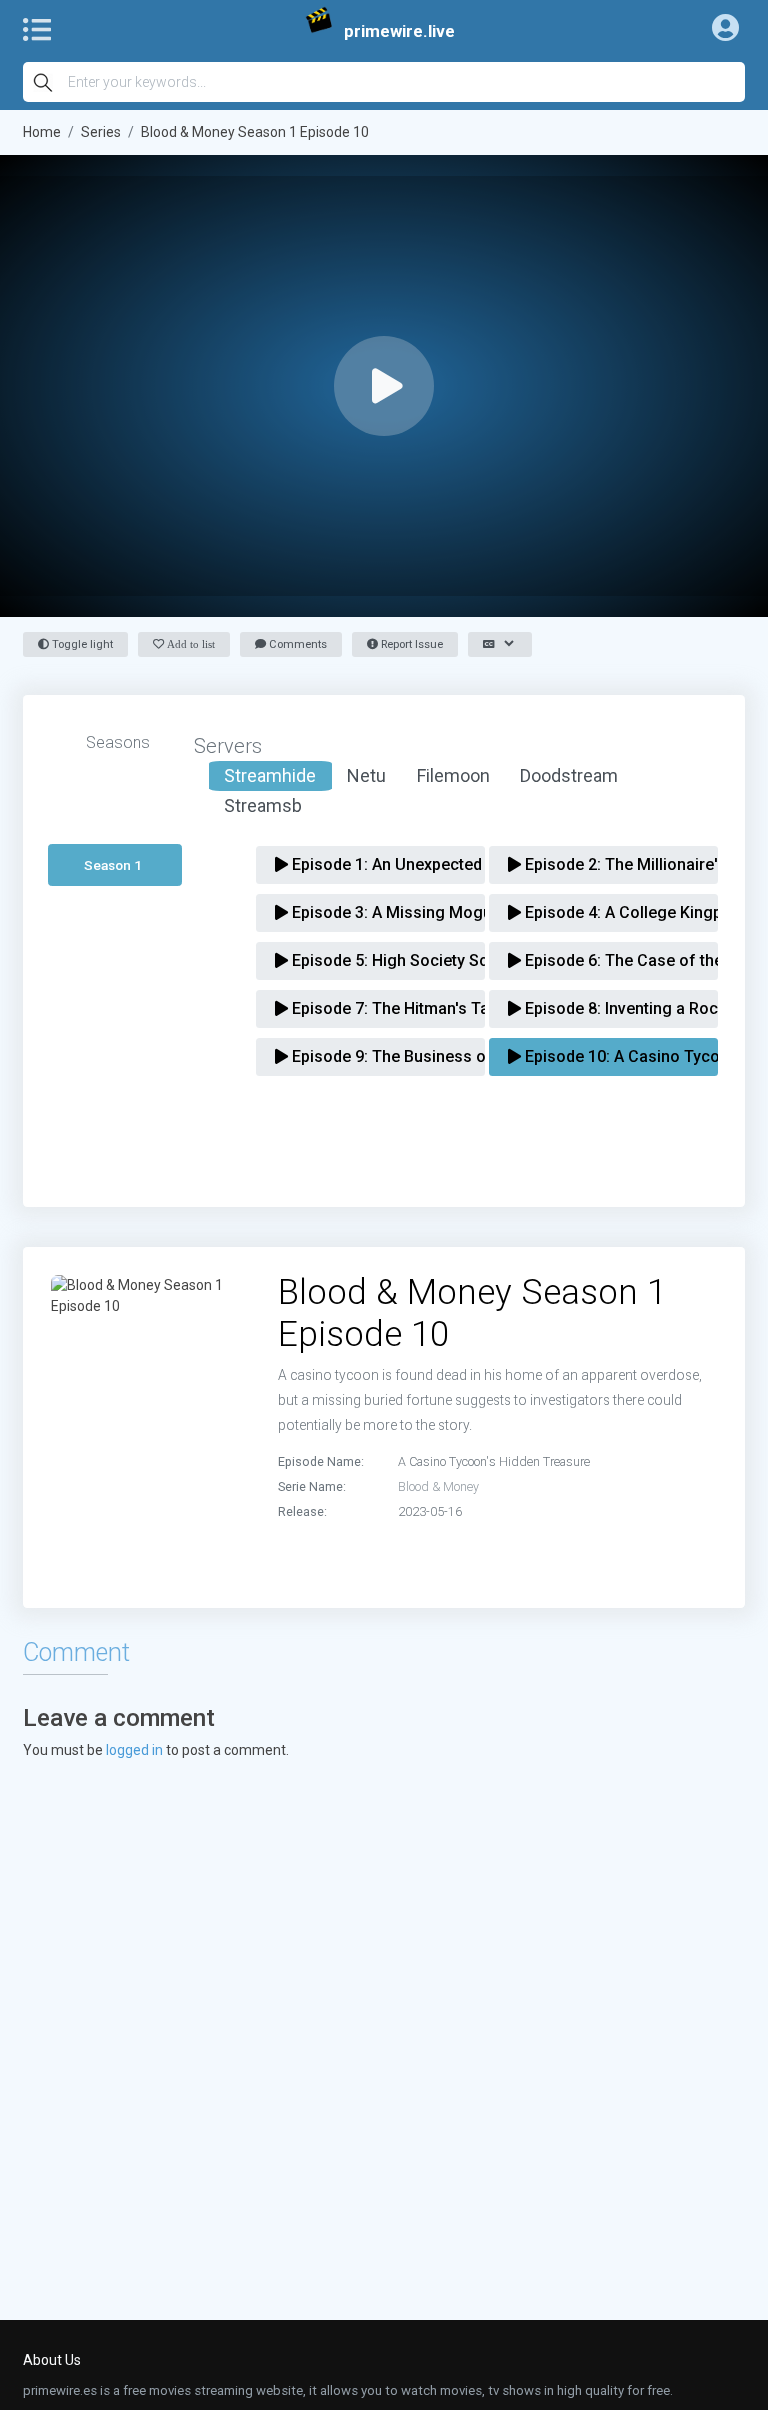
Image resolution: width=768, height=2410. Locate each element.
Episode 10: (610, 1056)
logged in (134, 1750)
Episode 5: (377, 960)
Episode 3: (377, 912)
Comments (296, 644)
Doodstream (569, 775)
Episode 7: (377, 1008)
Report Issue (410, 644)
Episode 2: (610, 864)
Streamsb (263, 805)
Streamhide (270, 775)
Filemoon (453, 775)
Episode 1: (377, 864)
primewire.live (399, 31)
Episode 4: (610, 912)
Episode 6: (610, 960)
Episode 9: (377, 1056)
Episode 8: (610, 1008)
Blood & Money (438, 1486)
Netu (366, 775)
